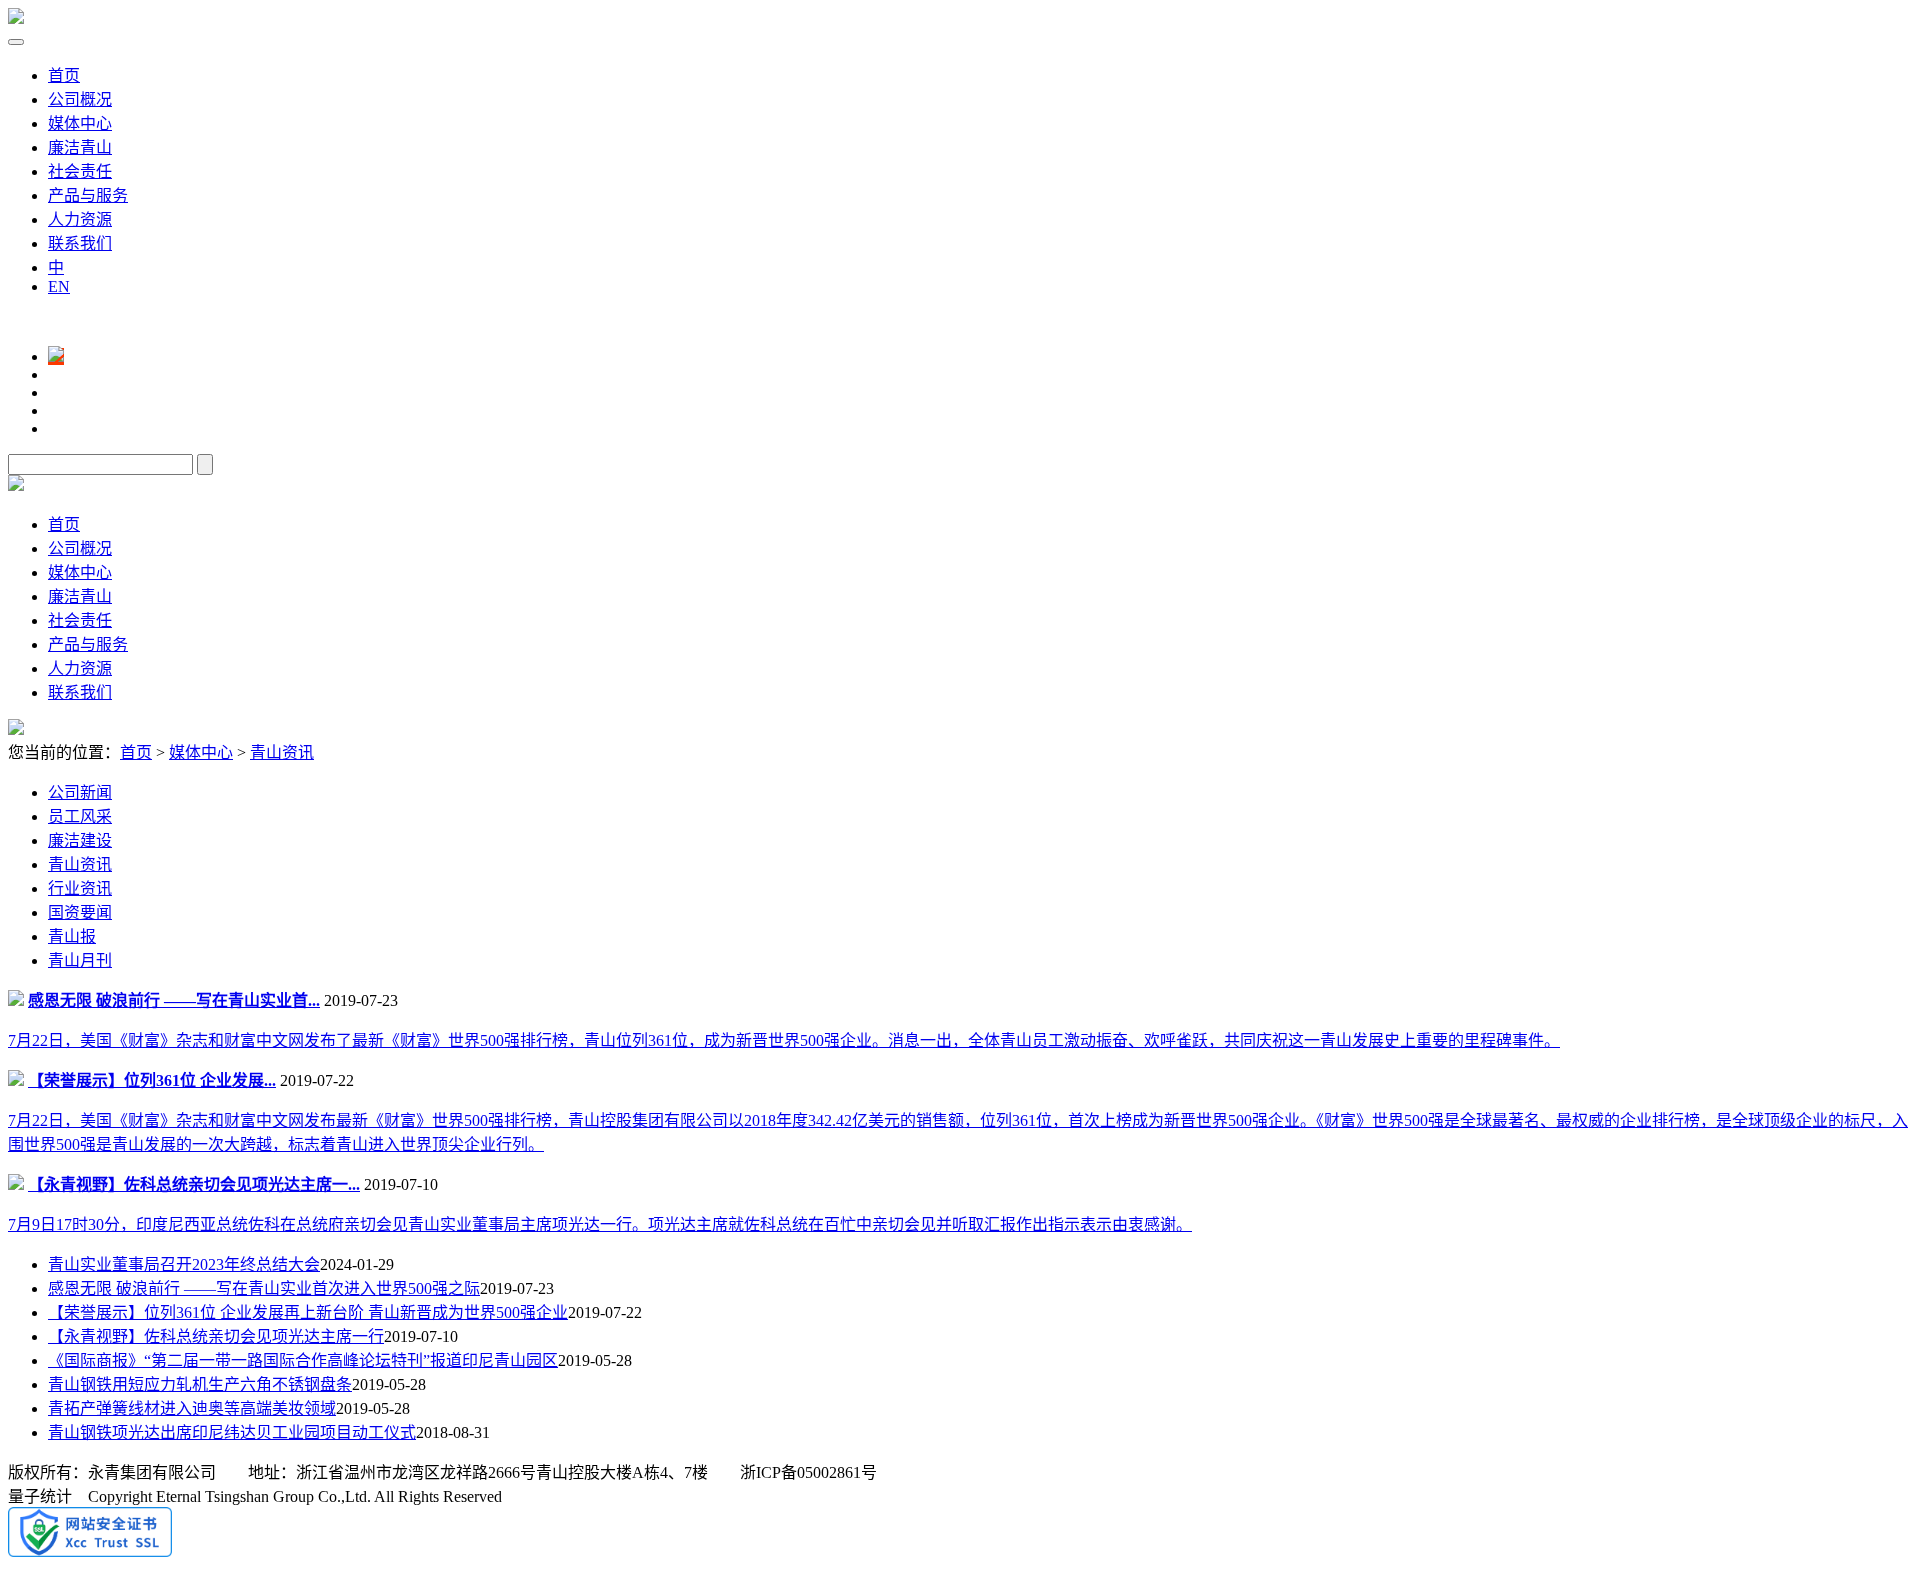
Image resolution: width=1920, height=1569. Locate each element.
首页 (64, 75)
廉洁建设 (80, 840)
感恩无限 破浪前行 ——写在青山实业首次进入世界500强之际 (264, 1288)
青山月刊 (80, 960)
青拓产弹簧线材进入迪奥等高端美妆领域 (192, 1408)
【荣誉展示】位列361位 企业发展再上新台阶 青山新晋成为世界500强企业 (308, 1312)
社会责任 (80, 171)
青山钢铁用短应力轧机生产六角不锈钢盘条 (200, 1384)
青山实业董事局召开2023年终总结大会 (184, 1264)
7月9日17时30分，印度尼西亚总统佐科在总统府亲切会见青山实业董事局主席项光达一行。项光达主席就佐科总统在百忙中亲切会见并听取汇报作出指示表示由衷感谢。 (600, 1224)
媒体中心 (80, 123)
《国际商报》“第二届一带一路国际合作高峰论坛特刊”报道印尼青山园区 (303, 1360)
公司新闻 (80, 792)
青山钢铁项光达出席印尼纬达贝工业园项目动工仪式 (232, 1432)
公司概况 (80, 99)
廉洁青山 (80, 147)
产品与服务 (88, 195)
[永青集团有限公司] (16, 18)
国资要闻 (80, 912)
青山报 (72, 936)
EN (59, 286)
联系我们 (80, 243)
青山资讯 (282, 752)
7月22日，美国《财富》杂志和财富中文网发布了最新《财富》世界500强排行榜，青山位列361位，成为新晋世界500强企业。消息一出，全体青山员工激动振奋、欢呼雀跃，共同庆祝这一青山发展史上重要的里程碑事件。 (784, 1040)
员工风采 (80, 816)
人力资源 (80, 219)
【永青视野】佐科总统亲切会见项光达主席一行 (216, 1336)
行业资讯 (80, 888)
